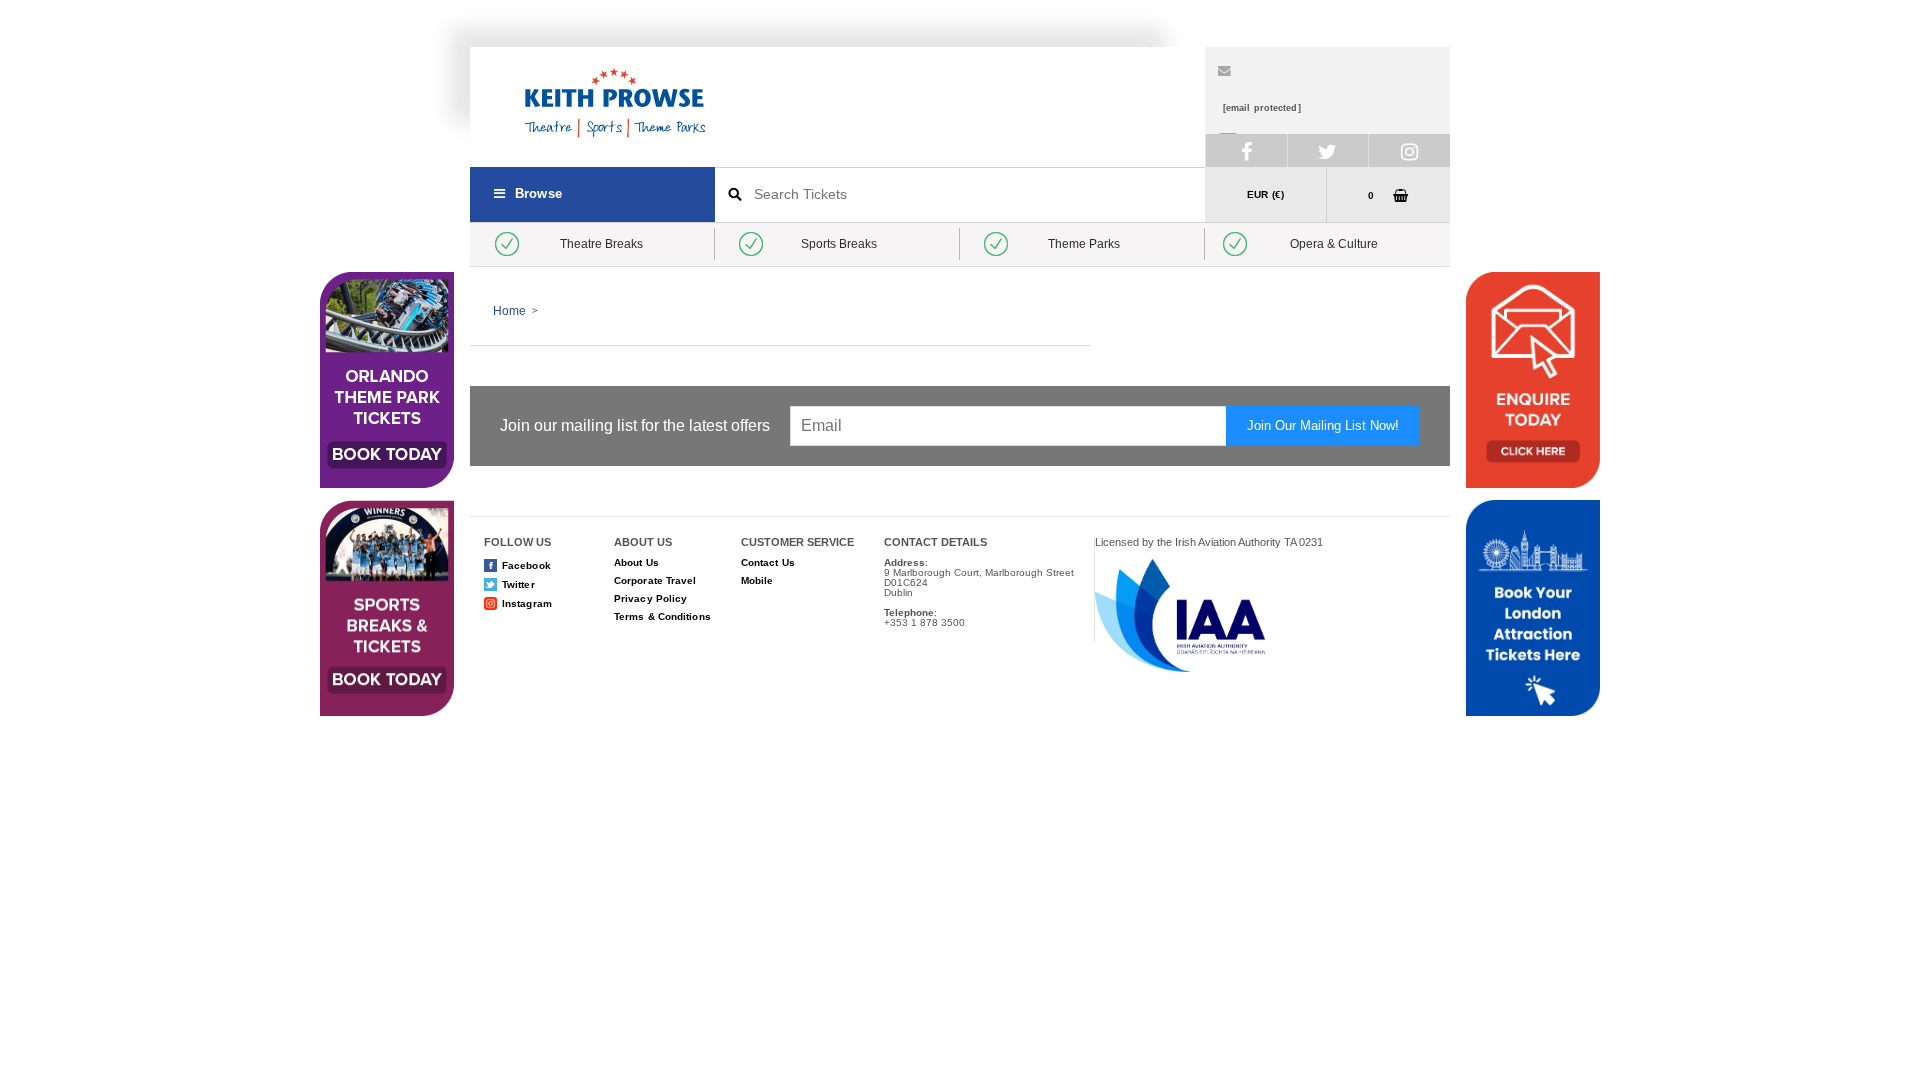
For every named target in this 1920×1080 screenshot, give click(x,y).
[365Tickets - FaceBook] (1246, 150)
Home (509, 311)
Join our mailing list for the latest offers (635, 426)
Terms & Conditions (662, 616)
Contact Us (768, 562)
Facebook (526, 565)
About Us (636, 562)
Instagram (527, 603)
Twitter (518, 584)
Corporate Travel (655, 580)
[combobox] (960, 194)
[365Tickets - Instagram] (1409, 150)
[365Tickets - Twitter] (1328, 150)
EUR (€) (1265, 194)
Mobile (757, 580)
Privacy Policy (650, 598)
